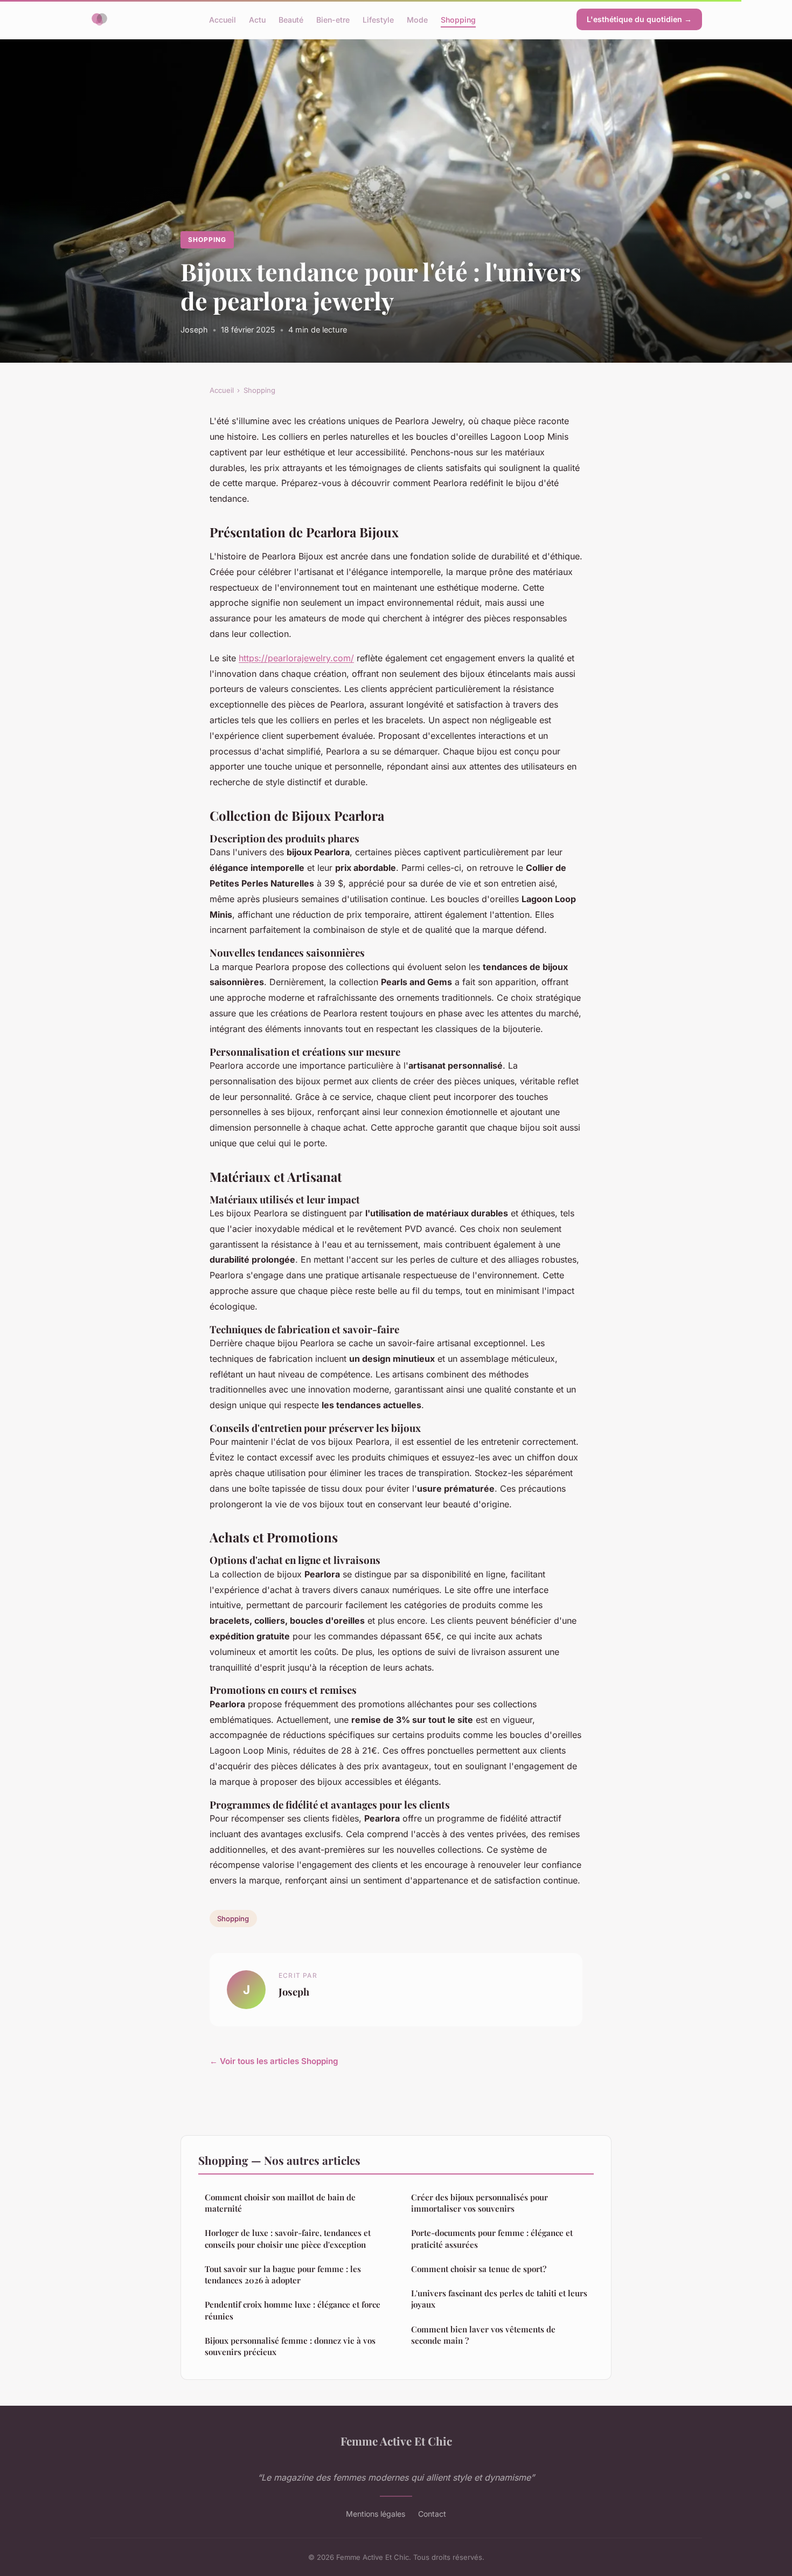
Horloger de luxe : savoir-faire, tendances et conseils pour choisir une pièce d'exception (288, 2238)
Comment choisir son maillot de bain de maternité (280, 2203)
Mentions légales (376, 2514)
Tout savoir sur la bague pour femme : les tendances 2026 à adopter (283, 2274)
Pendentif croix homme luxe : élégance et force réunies (293, 2310)
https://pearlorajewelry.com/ (296, 658)
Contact (432, 2514)
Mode (417, 19)
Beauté (291, 19)
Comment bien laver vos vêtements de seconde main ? (483, 2335)
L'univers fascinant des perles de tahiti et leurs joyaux (499, 2299)
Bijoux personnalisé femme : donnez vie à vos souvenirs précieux (290, 2346)
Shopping (458, 19)
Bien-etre (333, 19)
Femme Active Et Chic (396, 2441)
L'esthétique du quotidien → (639, 19)
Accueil (223, 19)
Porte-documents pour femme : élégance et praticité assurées (492, 2238)
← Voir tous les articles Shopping (274, 2061)
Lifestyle (378, 19)
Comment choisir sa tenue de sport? (479, 2269)
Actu (257, 19)
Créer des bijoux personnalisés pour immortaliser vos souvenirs (480, 2203)
